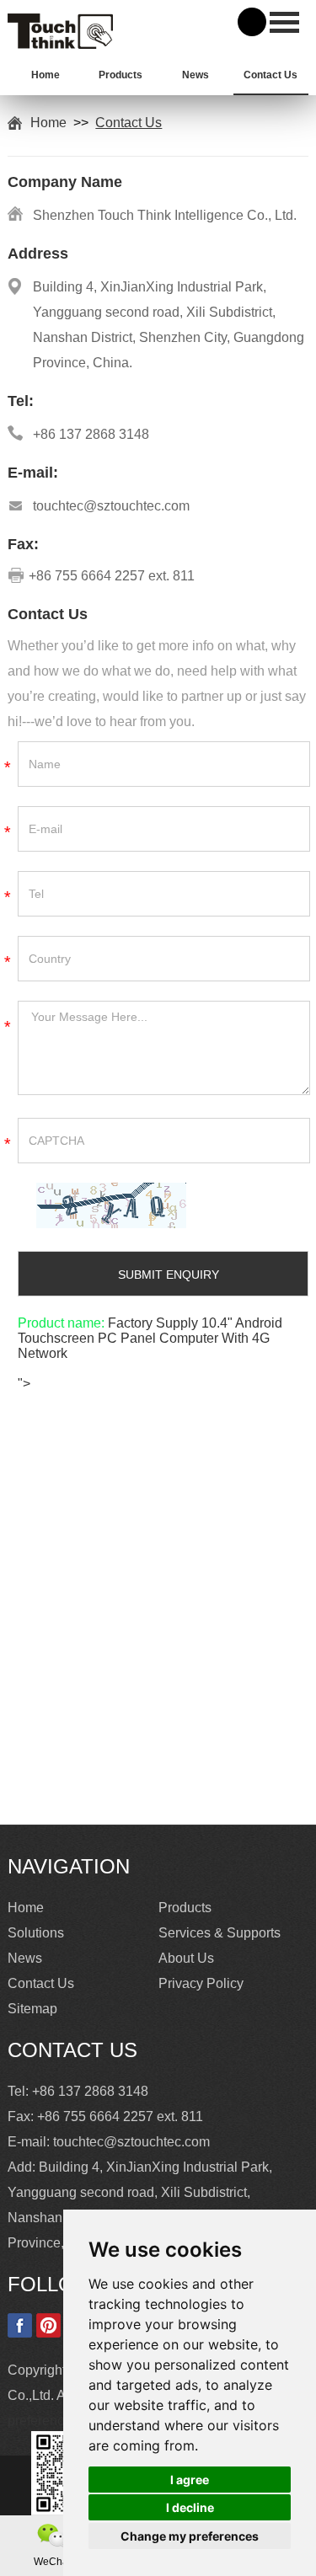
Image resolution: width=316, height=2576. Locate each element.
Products (121, 75)
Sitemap (32, 2009)
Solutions (36, 1933)
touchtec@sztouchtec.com (111, 506)
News (195, 75)
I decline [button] (190, 2507)
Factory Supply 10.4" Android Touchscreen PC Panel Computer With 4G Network (150, 1338)
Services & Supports (220, 1933)
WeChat (52, 2562)
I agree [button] (190, 2480)
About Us (186, 1958)
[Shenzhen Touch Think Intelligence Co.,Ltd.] (60, 44)
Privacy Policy (201, 1983)
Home (46, 75)
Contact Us (270, 75)
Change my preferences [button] (190, 2536)
